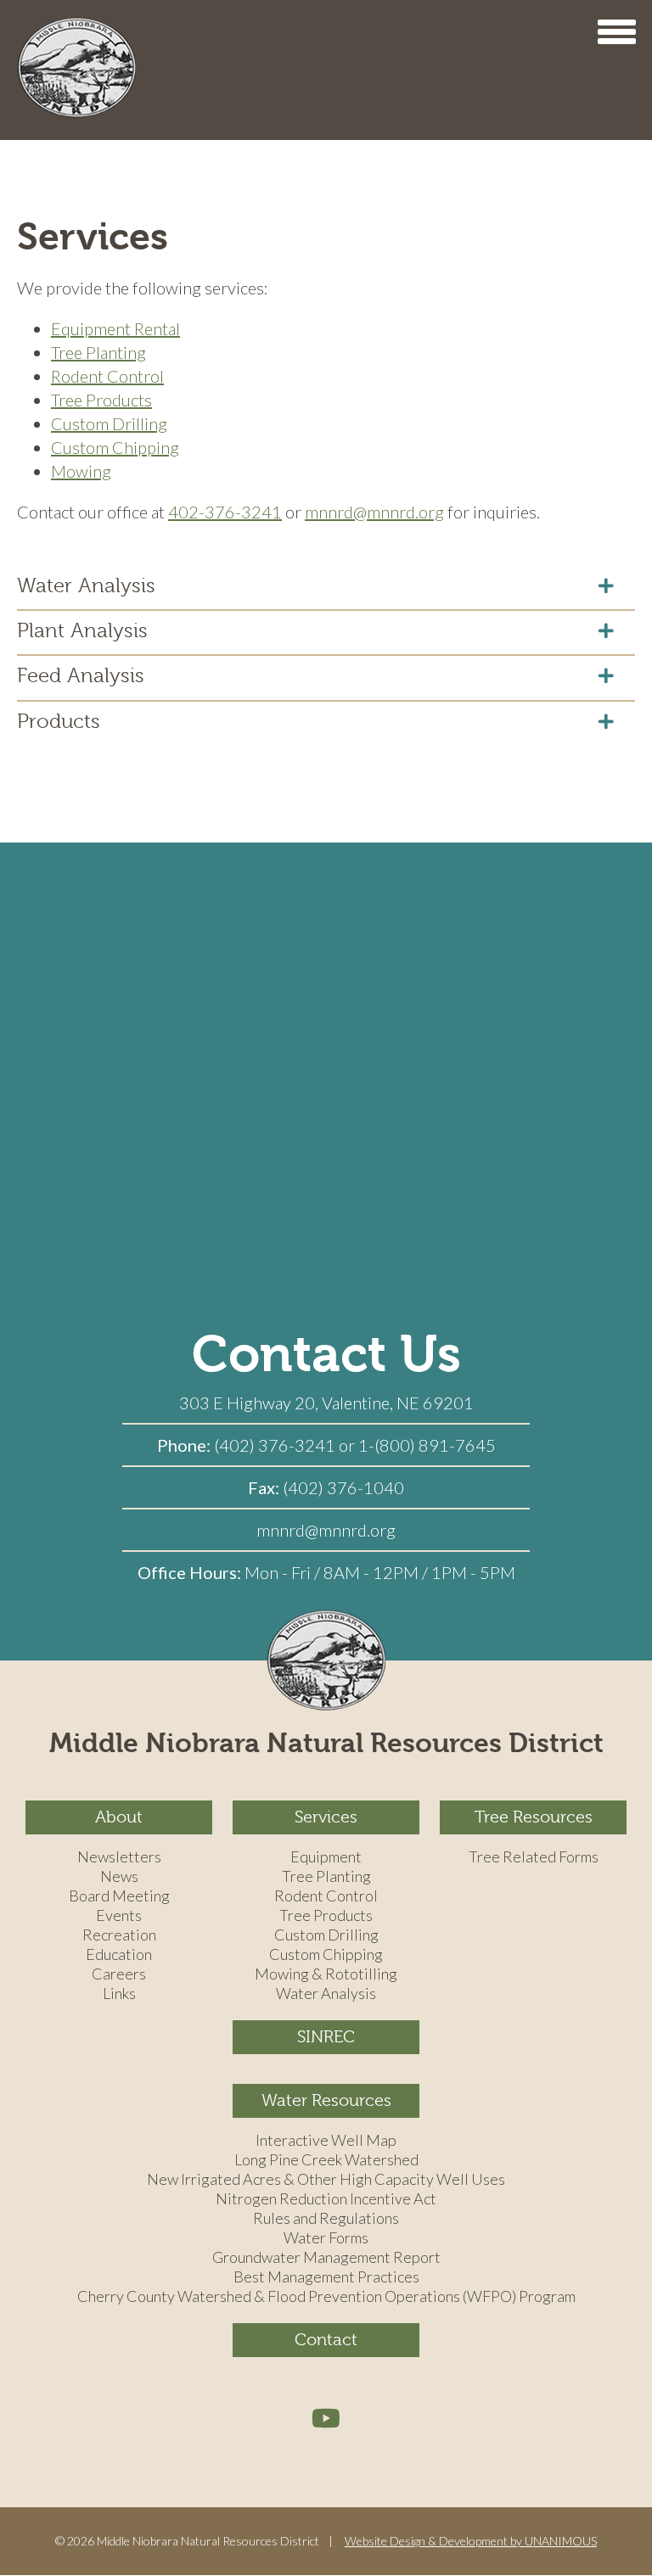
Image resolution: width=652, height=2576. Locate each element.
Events (119, 1916)
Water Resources (326, 2100)
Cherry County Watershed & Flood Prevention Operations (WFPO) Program (326, 2297)
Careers (119, 1974)
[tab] (326, 585)
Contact (326, 2340)
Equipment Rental (115, 328)
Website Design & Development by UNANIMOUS (471, 2541)
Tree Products (101, 400)
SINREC (326, 2037)
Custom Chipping (115, 447)
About (119, 1817)
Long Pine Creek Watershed (326, 2160)
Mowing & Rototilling (326, 1974)
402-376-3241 (225, 512)
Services (326, 1817)
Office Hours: (191, 1572)
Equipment (326, 1857)
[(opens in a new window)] (326, 2417)
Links (119, 1994)
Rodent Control (107, 376)
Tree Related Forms (534, 1857)
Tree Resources (534, 1817)
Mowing (81, 471)
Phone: (185, 1445)
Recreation (119, 1935)
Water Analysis (86, 585)
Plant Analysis (82, 630)
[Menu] (616, 32)
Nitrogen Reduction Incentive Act (326, 2199)
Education (119, 1955)
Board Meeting (119, 1896)
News (119, 1877)
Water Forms (326, 2238)
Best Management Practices (326, 2277)
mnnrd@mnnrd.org (374, 512)
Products (59, 721)
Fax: (265, 1487)
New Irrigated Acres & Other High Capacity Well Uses (326, 2180)
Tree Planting (98, 352)
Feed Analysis (81, 675)
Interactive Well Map (326, 2141)
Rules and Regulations (326, 2219)
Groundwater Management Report (326, 2258)
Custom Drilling (109, 423)
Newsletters (119, 1857)
